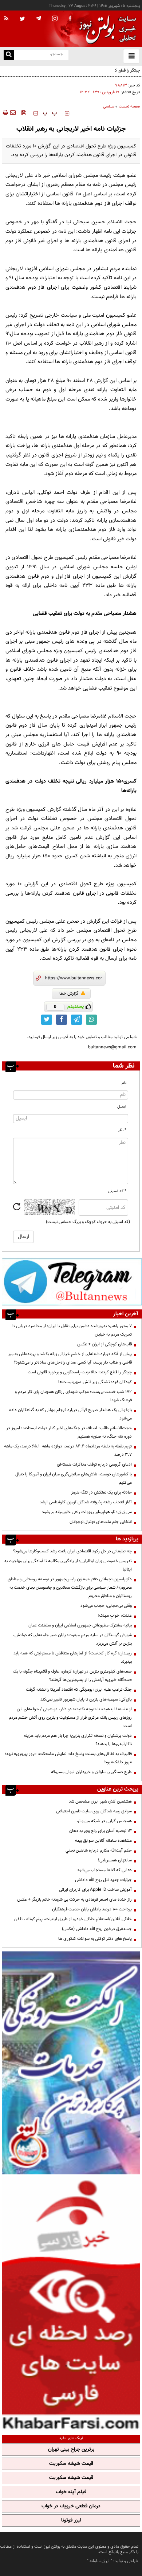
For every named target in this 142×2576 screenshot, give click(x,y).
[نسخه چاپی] (5, 113)
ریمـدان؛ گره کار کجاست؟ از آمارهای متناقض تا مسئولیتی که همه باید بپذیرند (73, 1657)
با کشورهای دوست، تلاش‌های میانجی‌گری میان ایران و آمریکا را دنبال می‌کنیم (74, 1478)
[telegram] (39, 18)
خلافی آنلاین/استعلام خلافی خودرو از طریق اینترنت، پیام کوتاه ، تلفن (73, 1919)
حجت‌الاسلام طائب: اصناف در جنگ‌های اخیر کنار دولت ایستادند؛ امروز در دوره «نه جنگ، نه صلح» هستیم (69, 1432)
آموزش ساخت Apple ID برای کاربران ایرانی (95, 1890)
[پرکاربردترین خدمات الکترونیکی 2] (71, 2063)
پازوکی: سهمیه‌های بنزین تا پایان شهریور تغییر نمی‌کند (86, 1699)
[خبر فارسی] (71, 2304)
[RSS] (7, 19)
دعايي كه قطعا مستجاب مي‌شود (104, 1870)
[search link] (9, 55)
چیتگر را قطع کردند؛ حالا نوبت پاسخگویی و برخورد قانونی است (88, 70)
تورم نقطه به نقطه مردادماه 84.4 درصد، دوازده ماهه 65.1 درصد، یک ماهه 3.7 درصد (68, 1450)
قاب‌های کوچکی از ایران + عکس (104, 1344)
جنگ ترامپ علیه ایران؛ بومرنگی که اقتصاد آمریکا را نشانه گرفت (79, 1690)
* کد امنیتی (117, 1191)
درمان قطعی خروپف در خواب (71, 2506)
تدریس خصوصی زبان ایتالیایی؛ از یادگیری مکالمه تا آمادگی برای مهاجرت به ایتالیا (68, 1565)
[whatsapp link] (91, 1020)
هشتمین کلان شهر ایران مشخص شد (100, 1801)
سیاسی (109, 107)
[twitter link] (47, 1020)
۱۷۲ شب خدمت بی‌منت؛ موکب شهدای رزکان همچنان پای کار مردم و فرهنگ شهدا (73, 1396)
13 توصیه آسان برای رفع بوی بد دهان (100, 1831)
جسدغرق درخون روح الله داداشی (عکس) (97, 1929)
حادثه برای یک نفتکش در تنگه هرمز (101, 1492)
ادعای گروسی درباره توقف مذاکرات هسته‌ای (94, 1464)
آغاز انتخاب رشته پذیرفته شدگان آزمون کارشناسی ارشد (86, 1502)
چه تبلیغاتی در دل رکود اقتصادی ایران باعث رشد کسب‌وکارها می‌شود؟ (72, 1551)
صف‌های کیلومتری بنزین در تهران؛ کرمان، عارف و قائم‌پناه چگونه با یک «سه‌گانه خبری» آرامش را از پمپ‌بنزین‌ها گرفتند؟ (72, 1676)
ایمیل (122, 1107)
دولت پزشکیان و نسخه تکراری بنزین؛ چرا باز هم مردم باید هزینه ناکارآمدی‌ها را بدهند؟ (78, 1740)
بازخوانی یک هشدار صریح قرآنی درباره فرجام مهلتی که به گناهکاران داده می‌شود (70, 1414)
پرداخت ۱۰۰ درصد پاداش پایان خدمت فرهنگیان (92, 1909)
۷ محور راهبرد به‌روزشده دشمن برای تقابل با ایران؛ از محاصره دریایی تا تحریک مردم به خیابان (72, 1330)
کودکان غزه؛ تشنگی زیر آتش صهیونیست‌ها (95, 1382)
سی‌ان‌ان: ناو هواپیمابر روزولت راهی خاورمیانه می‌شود (87, 1512)
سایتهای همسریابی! (115, 1860)
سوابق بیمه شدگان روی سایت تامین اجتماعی (94, 1811)
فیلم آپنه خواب (71, 2492)
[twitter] (22, 19)
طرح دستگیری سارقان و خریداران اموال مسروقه (91, 1772)
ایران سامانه (100, 2561)
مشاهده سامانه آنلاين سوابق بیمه (103, 1841)
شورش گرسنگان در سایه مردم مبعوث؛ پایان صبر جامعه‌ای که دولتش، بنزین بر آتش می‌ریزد (72, 1639)
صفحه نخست (129, 107)
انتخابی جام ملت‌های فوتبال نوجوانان (101, 1522)
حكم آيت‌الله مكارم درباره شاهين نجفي (99, 1850)
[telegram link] (76, 1020)
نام (124, 1083)
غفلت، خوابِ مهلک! (115, 1616)
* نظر (122, 1130)
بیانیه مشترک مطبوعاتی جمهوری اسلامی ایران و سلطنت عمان (80, 1625)
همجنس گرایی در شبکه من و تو (104, 1821)
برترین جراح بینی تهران (71, 2450)
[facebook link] (62, 1020)
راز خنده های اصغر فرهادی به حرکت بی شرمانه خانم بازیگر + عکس (74, 1900)
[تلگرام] (72, 1282)
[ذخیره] (24, 113)
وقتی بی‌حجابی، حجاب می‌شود (106, 1606)
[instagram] (55, 19)
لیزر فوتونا (71, 2520)
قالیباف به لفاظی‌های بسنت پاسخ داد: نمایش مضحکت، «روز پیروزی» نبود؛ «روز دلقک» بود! (68, 1758)
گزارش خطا (69, 994)
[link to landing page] (106, 29)
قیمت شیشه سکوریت (71, 2464)
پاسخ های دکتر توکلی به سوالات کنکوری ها (95, 1939)
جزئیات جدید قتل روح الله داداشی (103, 1880)
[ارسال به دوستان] (13, 113)
